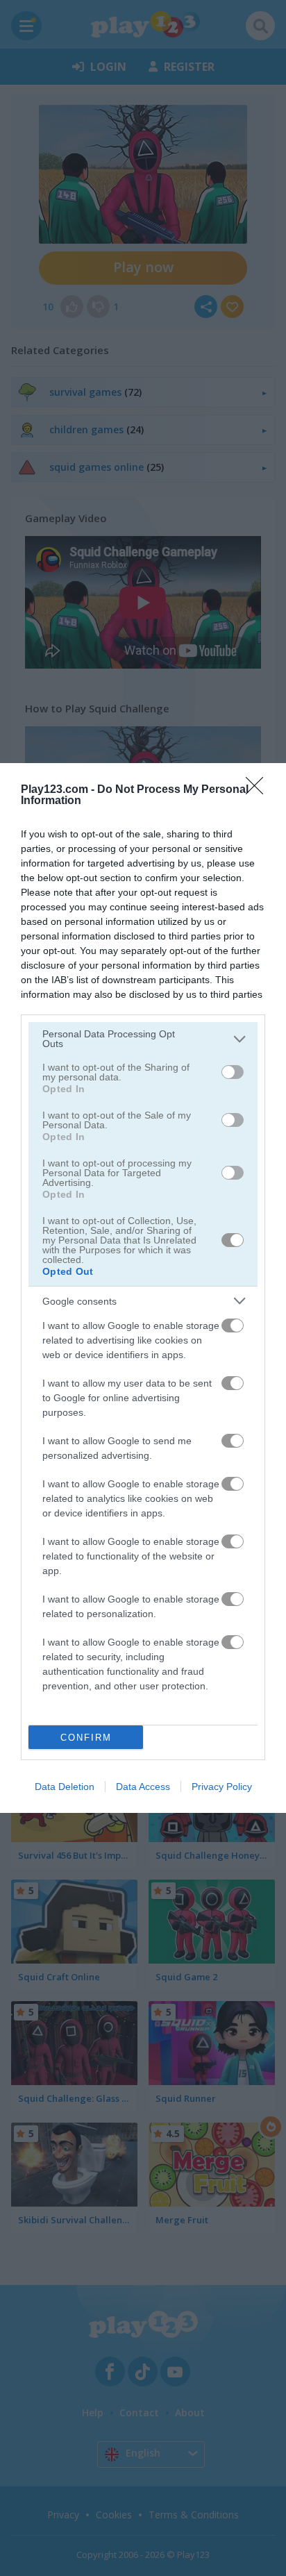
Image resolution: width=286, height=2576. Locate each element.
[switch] (233, 1072)
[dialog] (143, 1288)
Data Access (143, 1787)
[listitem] (143, 1039)
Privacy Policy (222, 1787)
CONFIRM (86, 1738)
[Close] (259, 790)
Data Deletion (65, 1787)
